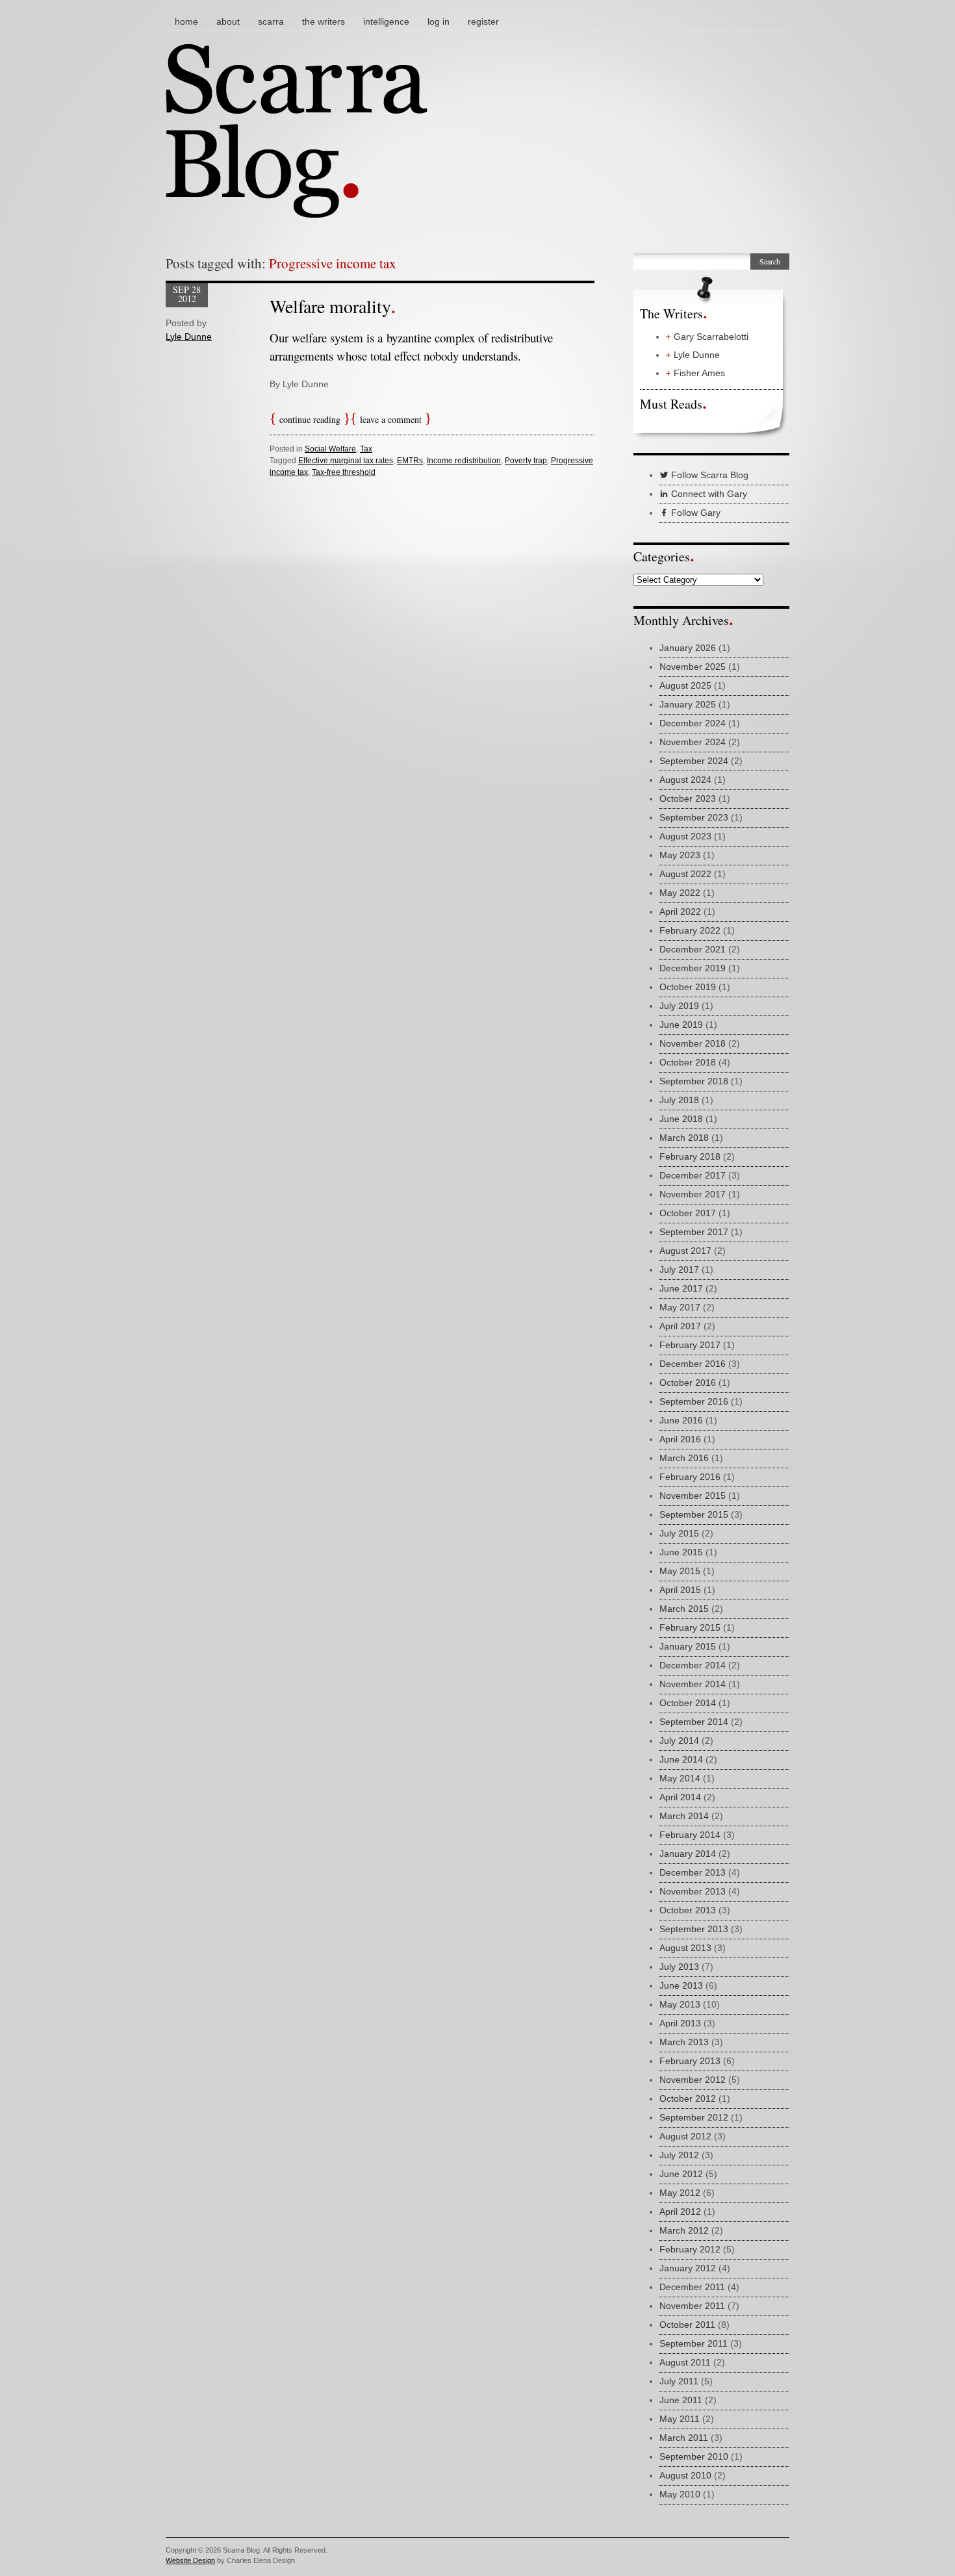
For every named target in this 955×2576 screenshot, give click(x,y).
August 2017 (685, 1251)
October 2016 (688, 1383)
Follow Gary (694, 513)
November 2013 (693, 1891)
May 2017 (680, 1307)
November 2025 (693, 667)
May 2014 (680, 1778)
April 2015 (680, 1590)
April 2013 (680, 2023)
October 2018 (688, 1062)
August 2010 (685, 2475)
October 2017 (688, 1213)
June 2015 (681, 1552)
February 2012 (690, 2249)
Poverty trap (526, 461)
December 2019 (693, 968)
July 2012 (679, 2155)
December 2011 (692, 2287)
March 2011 (684, 2438)
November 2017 (693, 1194)
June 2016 (681, 1420)
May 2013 (680, 2004)
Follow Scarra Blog (708, 475)
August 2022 (685, 874)
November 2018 (693, 1043)
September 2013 (694, 1929)
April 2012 (680, 2212)
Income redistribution (464, 461)
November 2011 (692, 2306)
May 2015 (680, 1571)
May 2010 (680, 2494)
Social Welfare (330, 449)
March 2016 (684, 1458)
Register (483, 21)
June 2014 (681, 1759)
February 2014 (690, 1835)
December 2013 (693, 1872)
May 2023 (680, 855)
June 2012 (681, 2174)
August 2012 (685, 2136)
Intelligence (386, 21)
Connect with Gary (708, 494)
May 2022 (680, 893)
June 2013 (681, 1985)
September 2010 (694, 2456)
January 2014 (688, 1854)
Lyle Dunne (189, 337)
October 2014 (688, 1703)
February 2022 (690, 930)
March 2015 (684, 1609)
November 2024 (693, 742)
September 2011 (694, 2343)
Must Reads (671, 404)
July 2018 (679, 1100)
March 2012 (684, 2230)
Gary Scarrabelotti (711, 337)
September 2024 (694, 761)
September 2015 (694, 1514)
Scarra (271, 21)
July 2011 (679, 2381)
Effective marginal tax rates (346, 461)
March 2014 (684, 1816)
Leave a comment (391, 419)
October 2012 (688, 2098)
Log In (439, 21)
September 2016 (694, 1401)
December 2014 (693, 1665)
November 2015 (693, 1496)
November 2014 (693, 1684)
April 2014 (680, 1797)
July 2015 (679, 1533)
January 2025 (688, 704)
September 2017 (694, 1232)
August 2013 (685, 1948)
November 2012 (693, 2080)
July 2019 (679, 1006)
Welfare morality (330, 306)
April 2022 (680, 912)
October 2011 (687, 2325)
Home (186, 21)
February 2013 (690, 2061)
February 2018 (690, 1156)
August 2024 (685, 780)
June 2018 (681, 1119)
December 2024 (693, 723)
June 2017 (681, 1288)
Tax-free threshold (344, 472)
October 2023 (688, 798)
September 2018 (694, 1081)
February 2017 (690, 1345)
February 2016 (690, 1477)
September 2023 (694, 817)
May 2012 (680, 2193)
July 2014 (679, 1741)
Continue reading (310, 419)
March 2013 (684, 2042)
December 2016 (693, 1364)
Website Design (190, 2560)
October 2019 (688, 987)
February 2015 (690, 1627)
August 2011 (685, 2362)
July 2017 (679, 1269)
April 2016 (680, 1439)
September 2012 (694, 2117)
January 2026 (688, 648)
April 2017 (680, 1326)
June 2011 (681, 2400)
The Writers (324, 21)
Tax (366, 449)
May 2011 (680, 2419)
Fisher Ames (699, 373)
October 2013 (688, 1910)
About (228, 21)
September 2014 (694, 1722)
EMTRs (410, 461)
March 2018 (684, 1138)
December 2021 (693, 949)
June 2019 (681, 1025)
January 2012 (688, 2268)
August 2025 (685, 685)
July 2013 (679, 1967)
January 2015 (688, 1646)
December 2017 (693, 1175)
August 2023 (685, 836)
